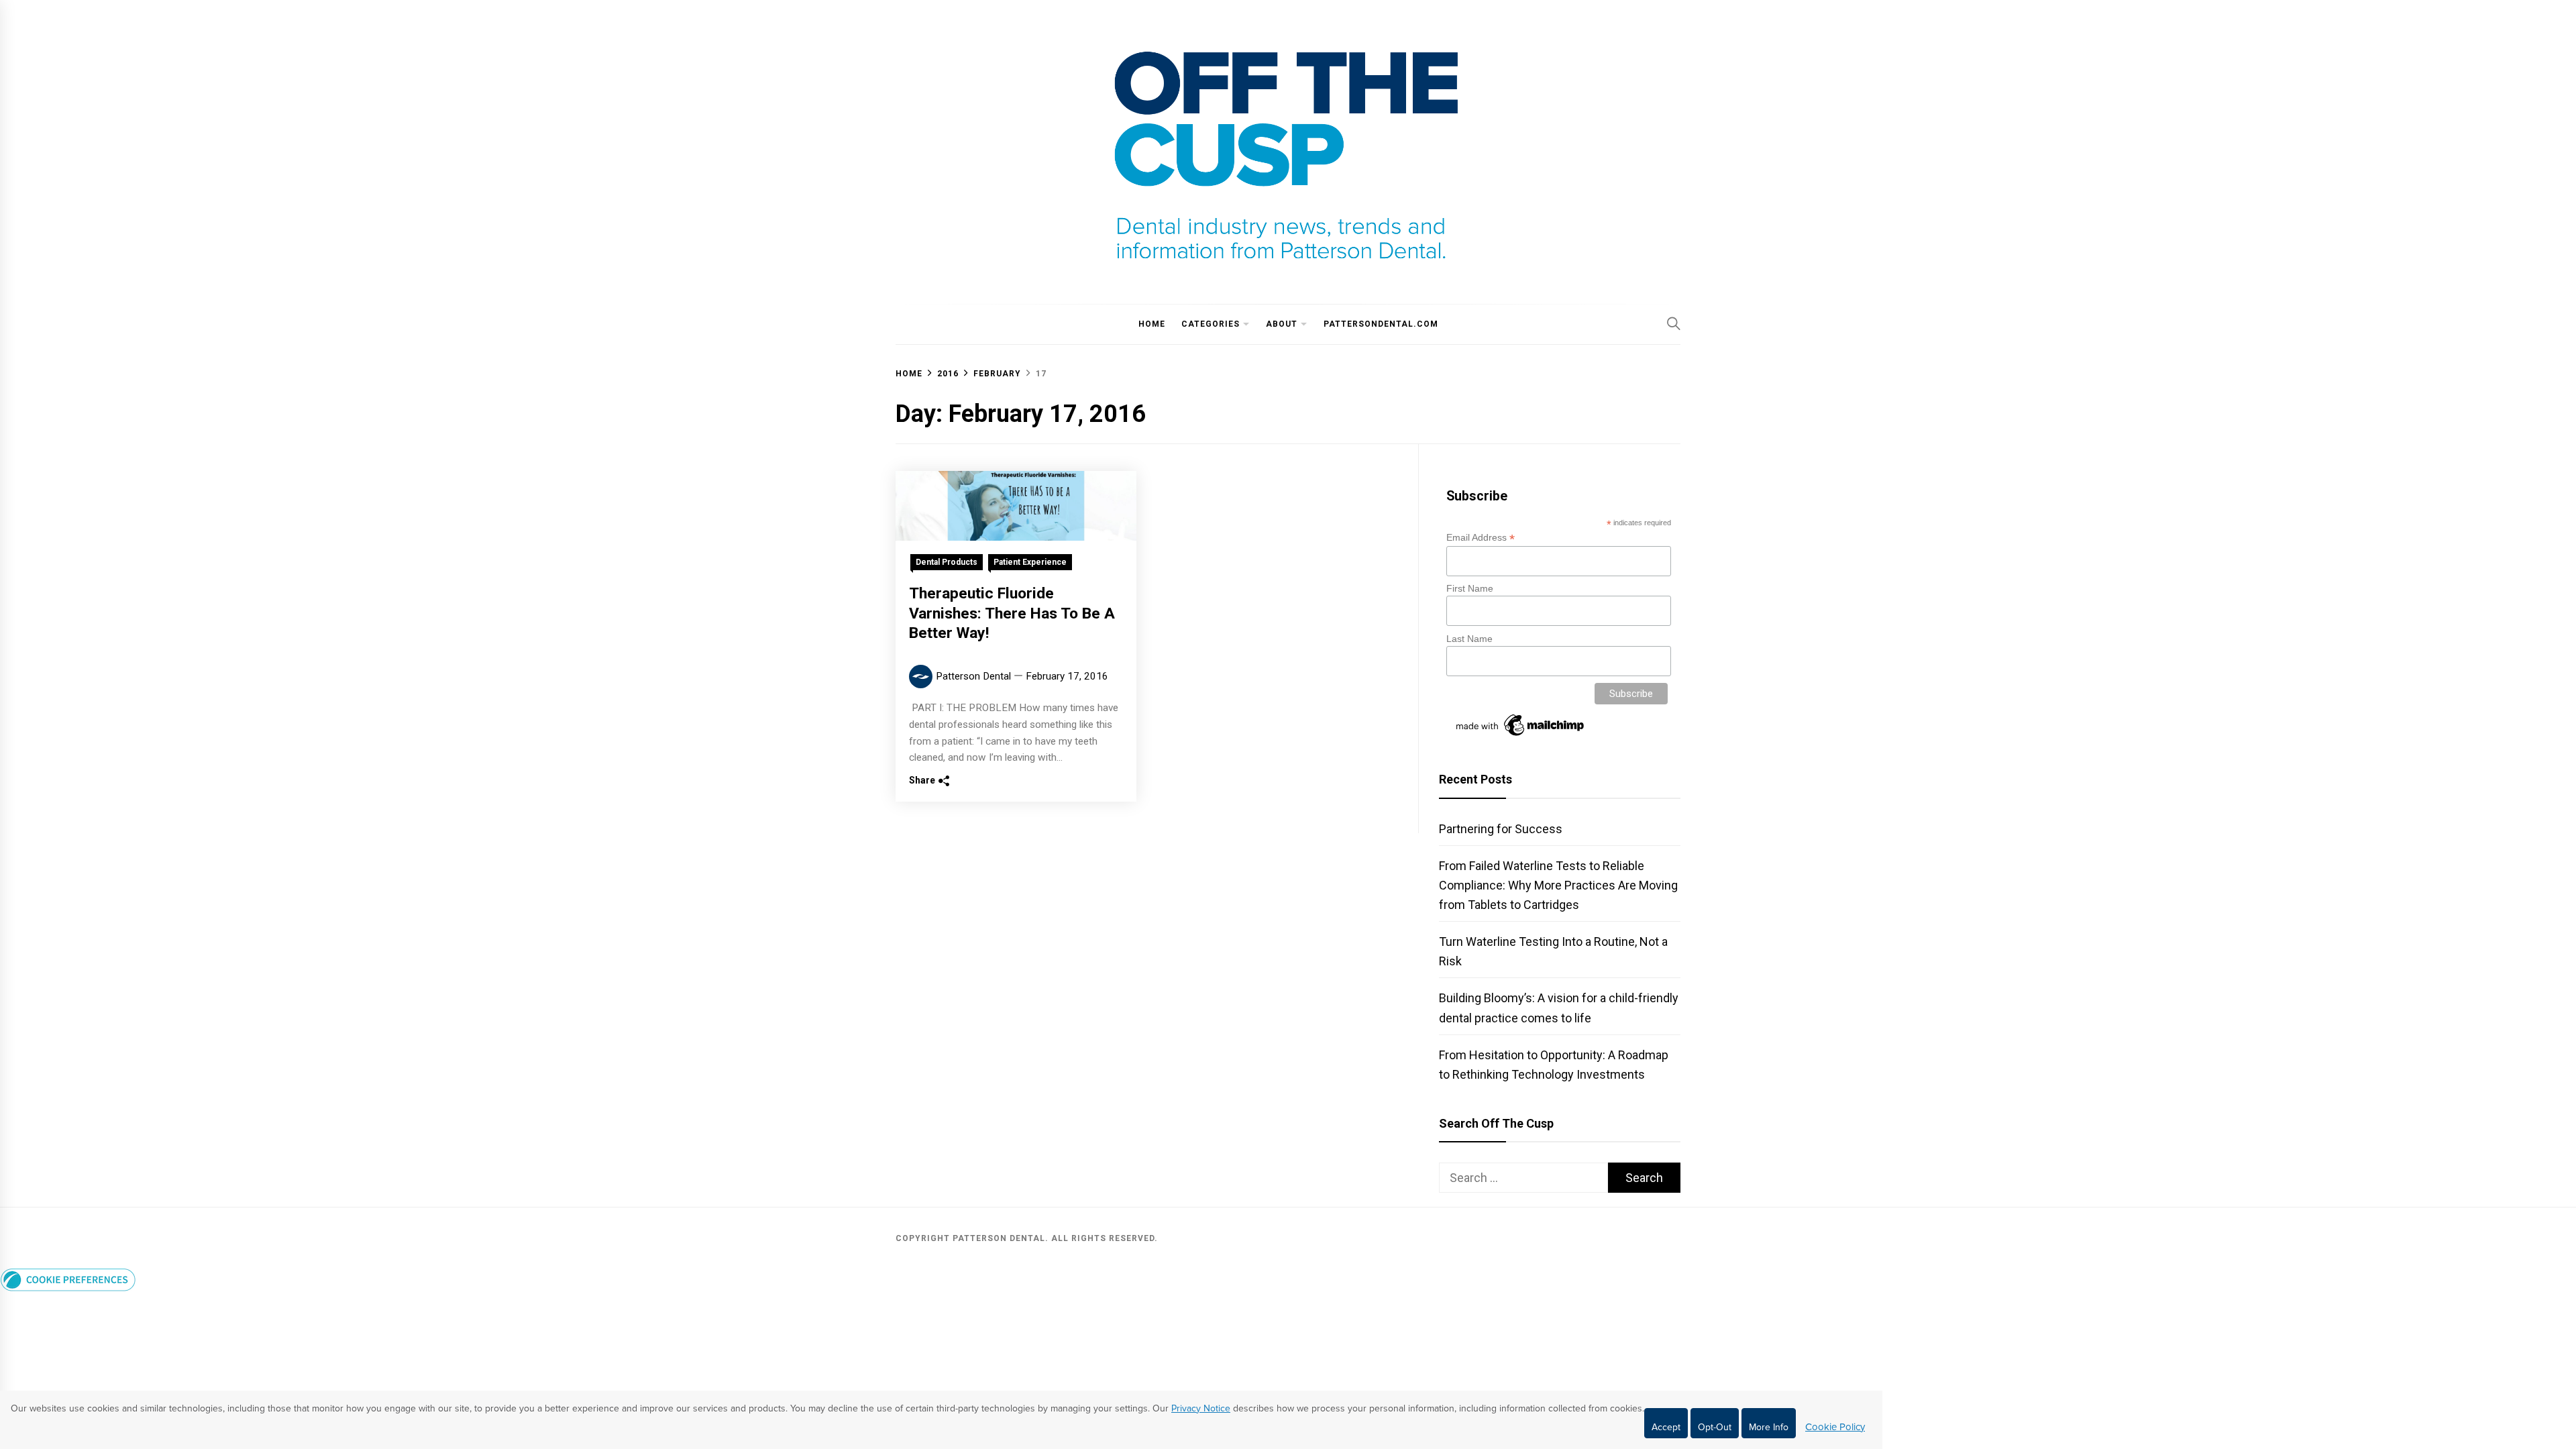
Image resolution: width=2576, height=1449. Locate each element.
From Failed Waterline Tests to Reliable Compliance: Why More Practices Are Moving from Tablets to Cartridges (1558, 885)
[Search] (1674, 323)
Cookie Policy (1835, 1427)
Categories (1211, 324)
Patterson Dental (973, 676)
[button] (68, 1287)
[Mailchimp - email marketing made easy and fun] (1521, 736)
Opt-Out (1715, 1427)
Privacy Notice (1201, 1408)
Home (1152, 324)
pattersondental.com (1381, 324)
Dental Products (947, 562)
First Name (1470, 588)
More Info (1769, 1427)
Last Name (1469, 639)
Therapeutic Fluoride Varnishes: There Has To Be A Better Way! (1012, 613)
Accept (1666, 1427)
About (1282, 324)
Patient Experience (1030, 562)
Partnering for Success (1501, 829)
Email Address (1481, 538)
